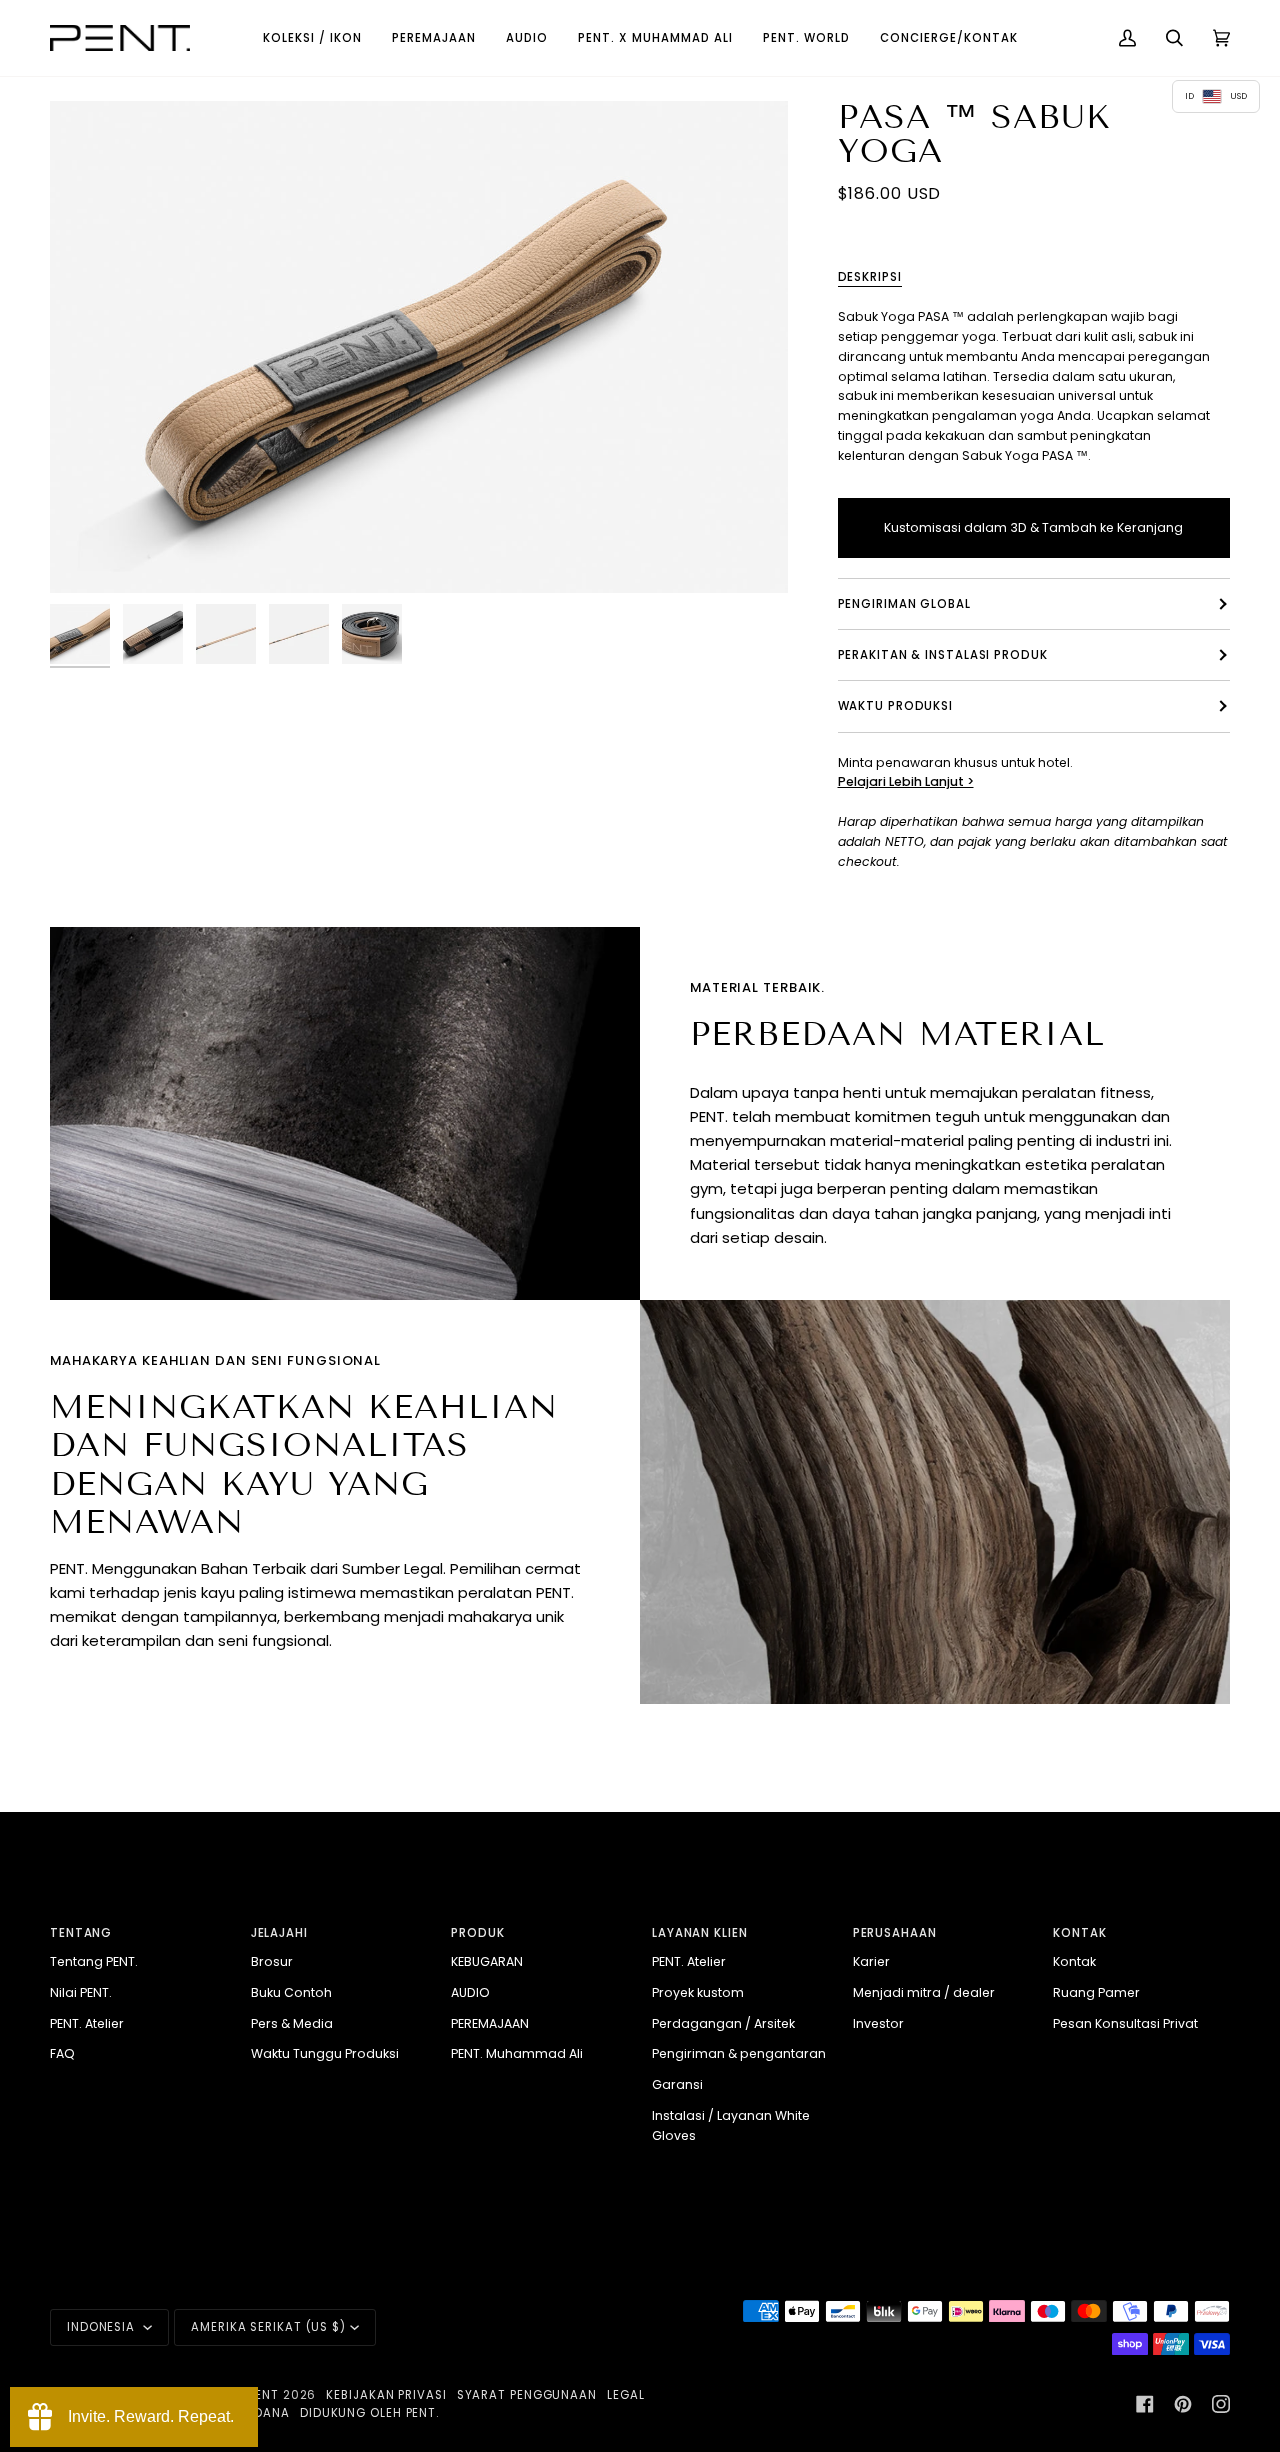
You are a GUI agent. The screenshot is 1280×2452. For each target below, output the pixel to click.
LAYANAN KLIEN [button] (700, 1933)
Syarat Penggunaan (527, 2395)
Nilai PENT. (81, 1992)
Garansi (677, 2084)
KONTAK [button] (1079, 1933)
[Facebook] (1145, 2404)
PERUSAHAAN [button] (895, 1933)
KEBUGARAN (487, 1961)
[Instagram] (1221, 2404)
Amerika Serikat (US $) (268, 2327)
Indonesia (103, 2327)
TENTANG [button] (81, 1933)
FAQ (62, 2053)
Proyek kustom (698, 1992)
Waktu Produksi (896, 706)
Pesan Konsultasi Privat (1125, 2023)
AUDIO (470, 1992)
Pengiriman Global (904, 604)
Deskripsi (870, 277)
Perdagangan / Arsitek (723, 2023)
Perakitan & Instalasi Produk (943, 655)
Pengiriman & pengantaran (739, 2053)
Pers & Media (292, 2023)
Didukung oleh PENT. (369, 2413)
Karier (871, 1961)
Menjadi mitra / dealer (924, 1992)
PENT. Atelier (87, 2023)
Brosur (272, 1961)
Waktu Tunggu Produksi (325, 2053)
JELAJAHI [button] (279, 1933)
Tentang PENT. (94, 1961)
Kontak (1074, 1961)
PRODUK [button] (477, 1933)
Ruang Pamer (1096, 1992)
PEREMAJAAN (490, 2023)
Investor (878, 2023)
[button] (312, 38)
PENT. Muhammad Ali (517, 2053)
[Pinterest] (1183, 2404)
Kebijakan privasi (386, 2395)
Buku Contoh (291, 1992)
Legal (626, 2395)
